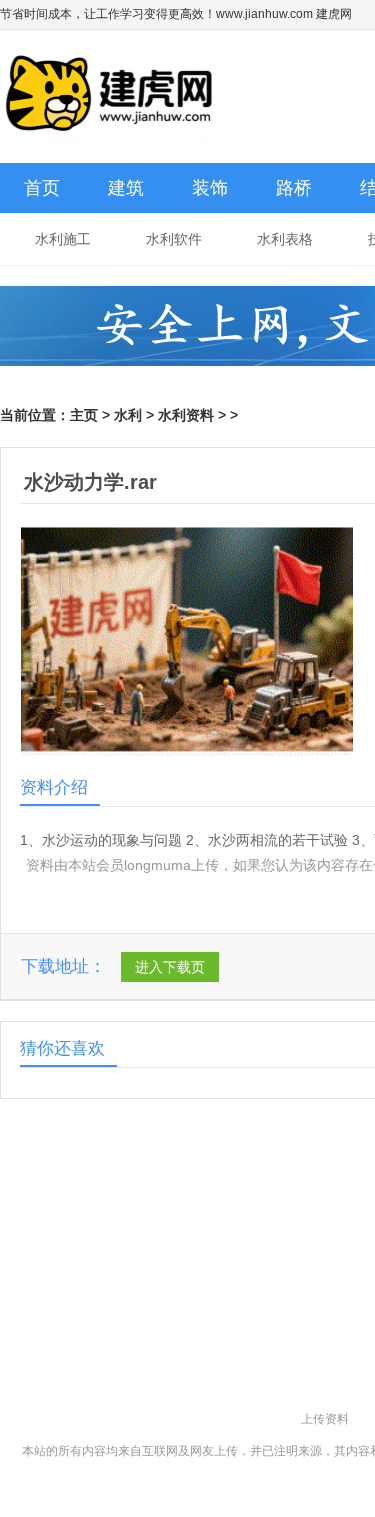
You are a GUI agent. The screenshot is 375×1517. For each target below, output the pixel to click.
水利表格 (285, 239)
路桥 (294, 188)
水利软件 (174, 239)
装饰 (210, 188)
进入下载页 (170, 967)
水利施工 (63, 239)
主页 (84, 415)
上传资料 (325, 1419)
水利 (128, 415)
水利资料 (186, 415)
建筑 (126, 188)
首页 (42, 188)
